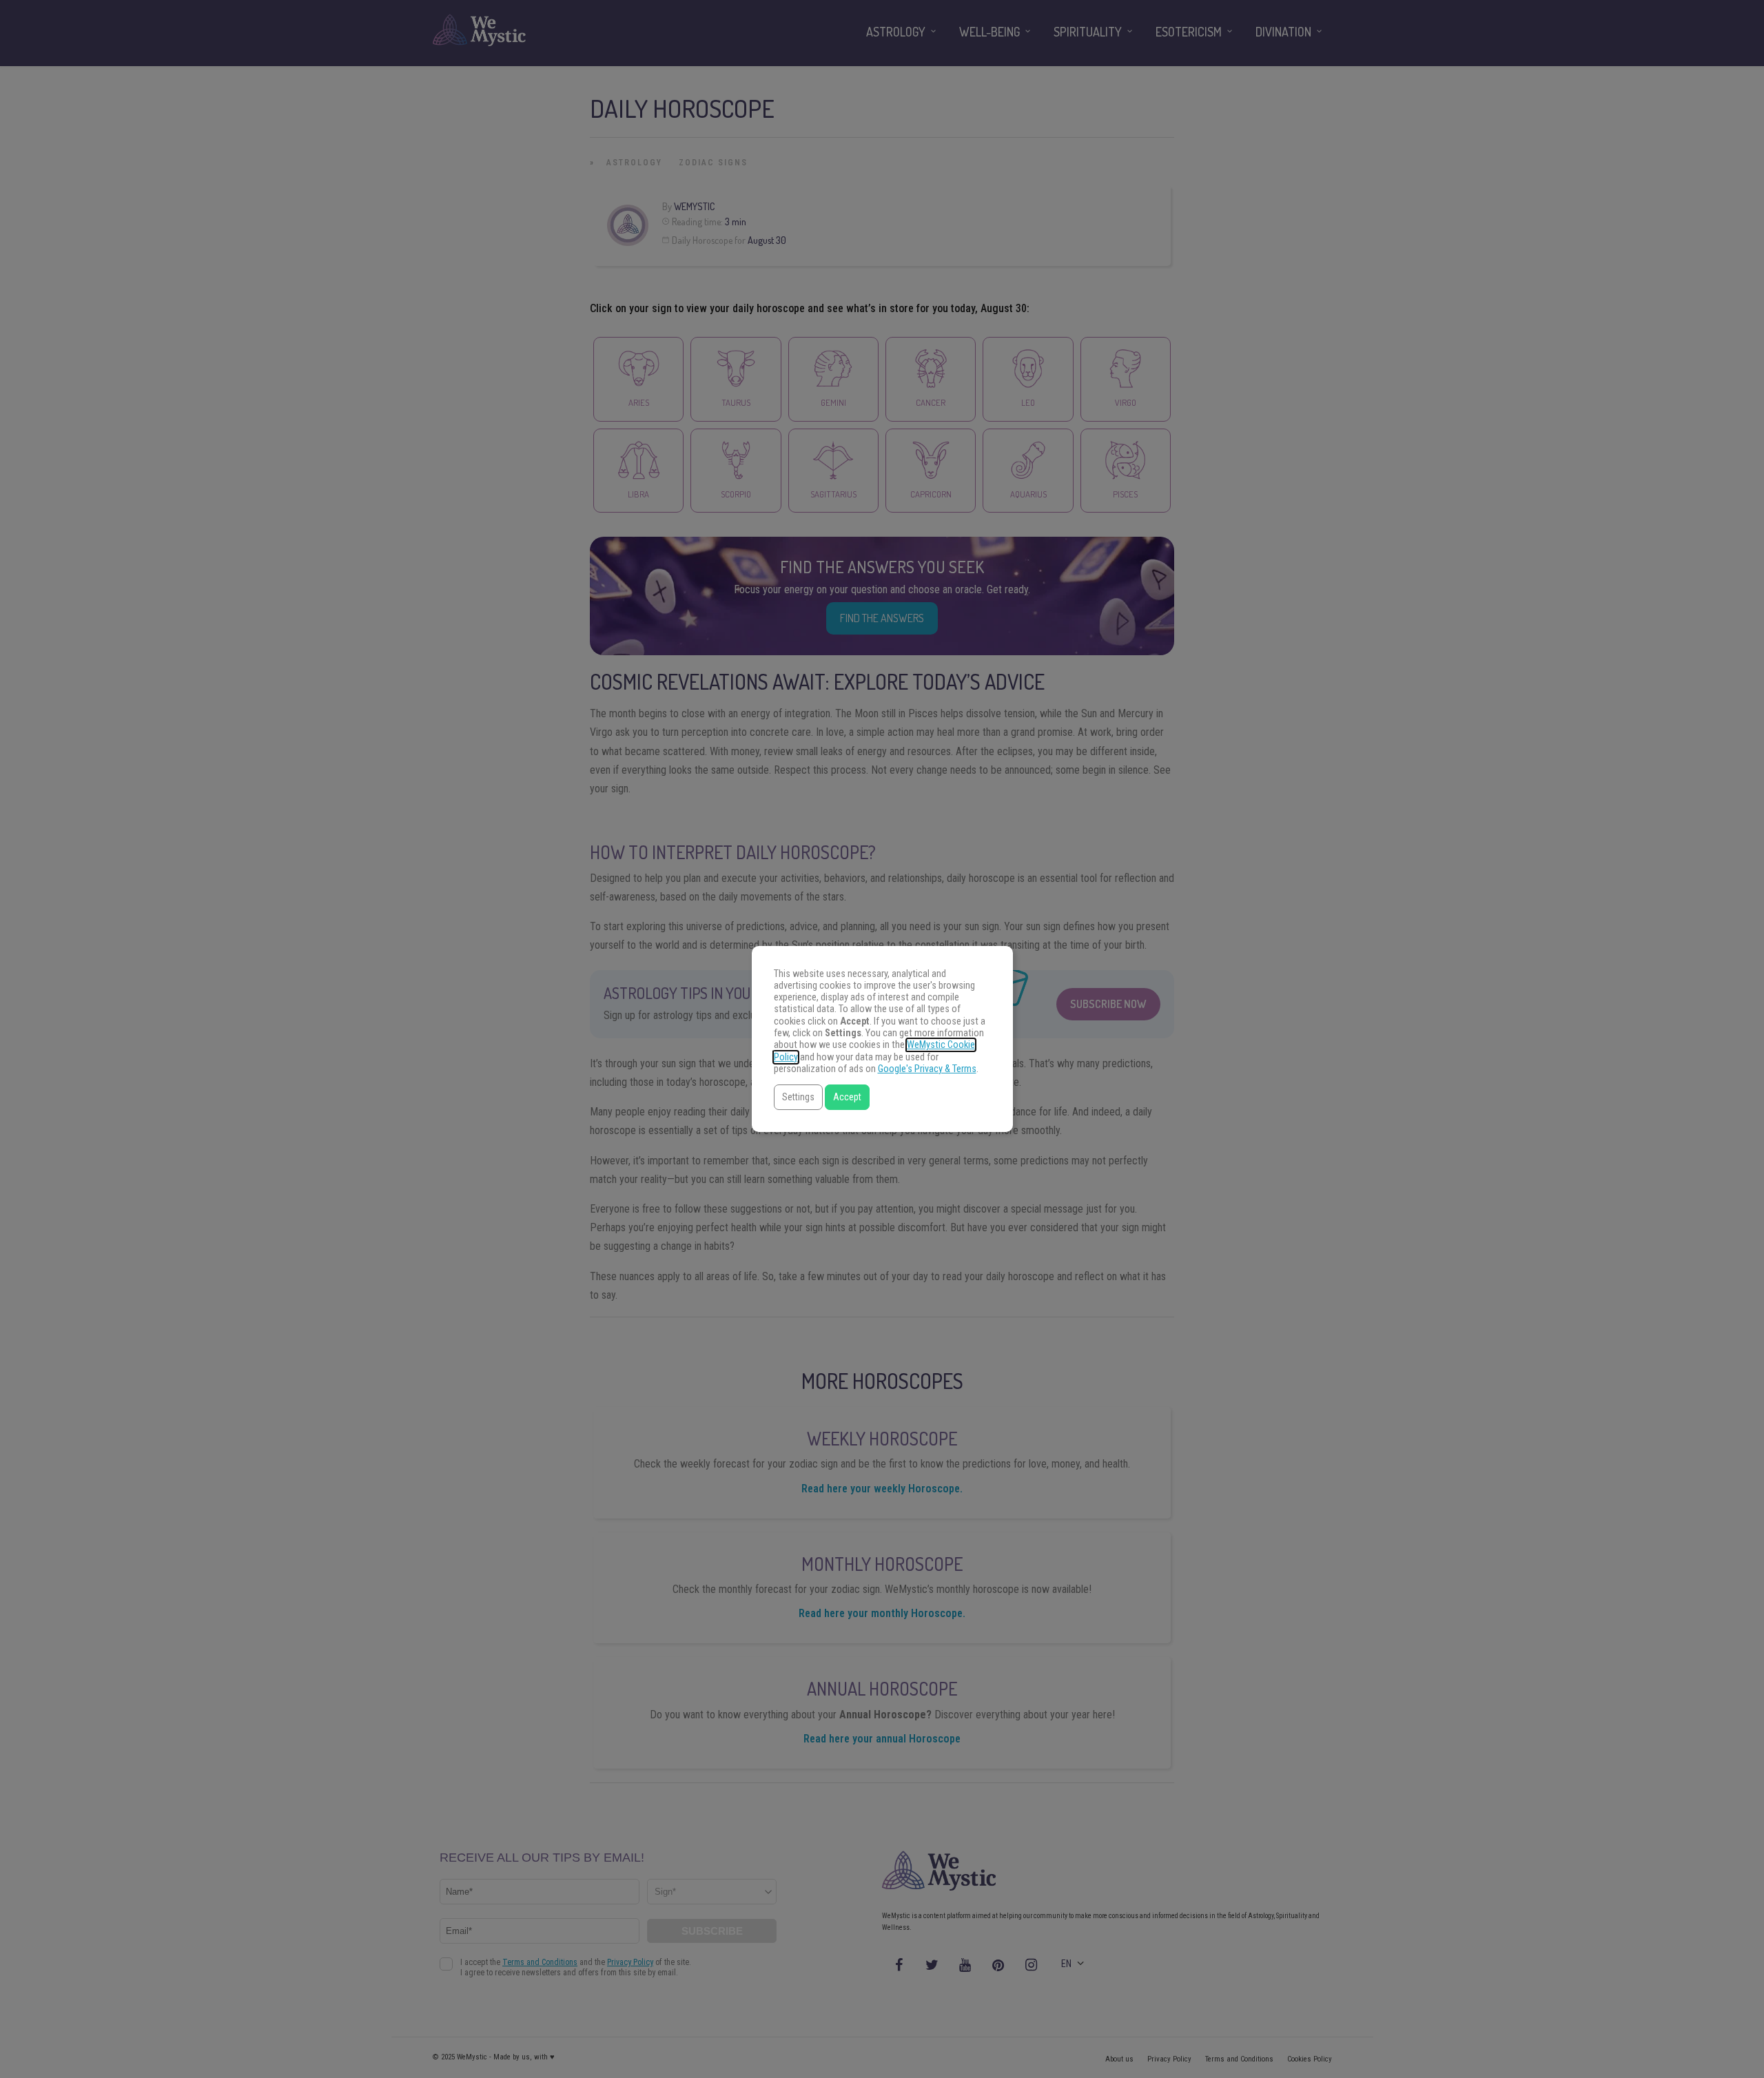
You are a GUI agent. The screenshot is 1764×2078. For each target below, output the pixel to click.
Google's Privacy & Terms (927, 1069)
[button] (798, 1097)
